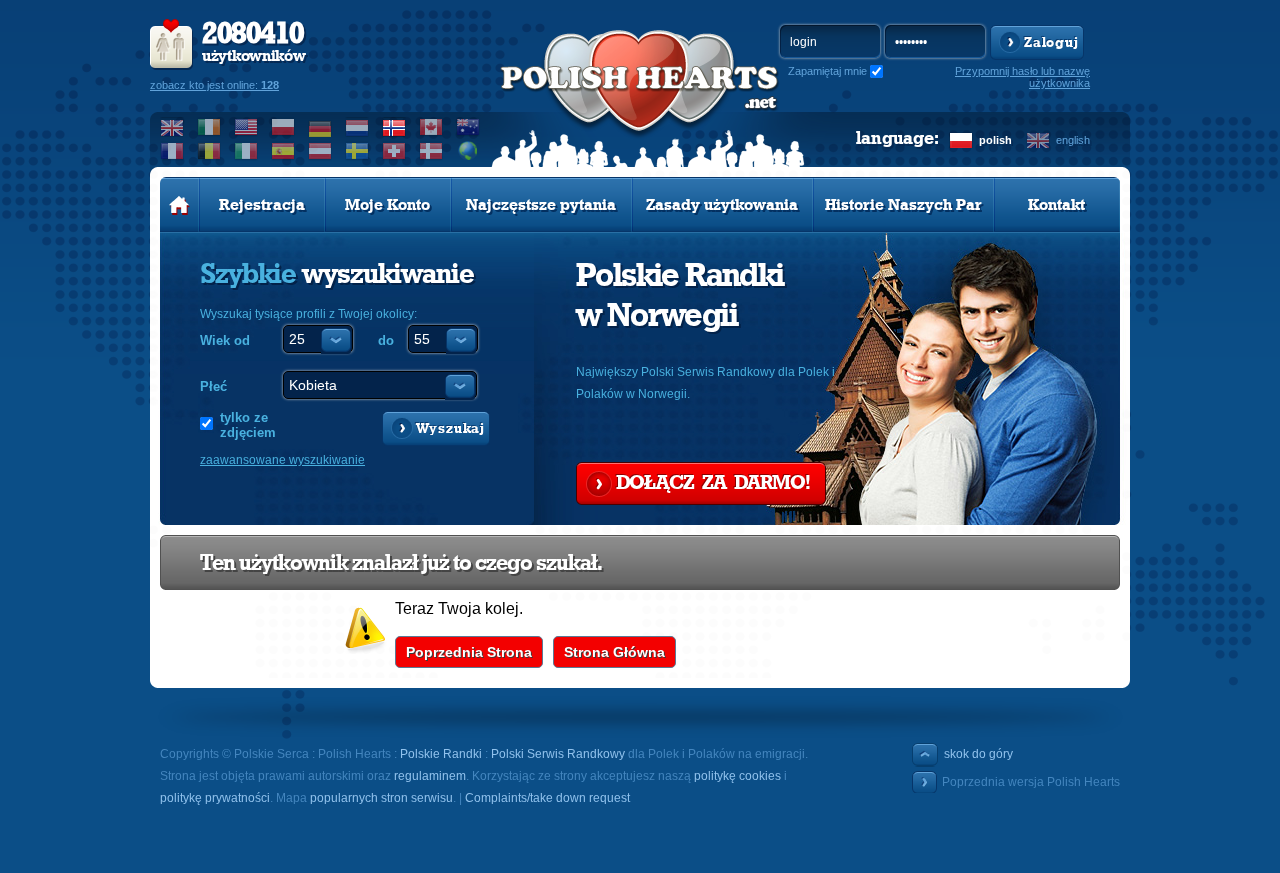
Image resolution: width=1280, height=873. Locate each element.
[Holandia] (357, 127)
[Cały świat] (468, 151)
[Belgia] (209, 151)
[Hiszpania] (283, 151)
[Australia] (468, 127)
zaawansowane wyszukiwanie (282, 460)
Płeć (213, 386)
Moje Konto (387, 205)
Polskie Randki (441, 754)
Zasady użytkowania (722, 205)
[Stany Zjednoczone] (246, 127)
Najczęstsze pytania (541, 205)
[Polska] (283, 127)
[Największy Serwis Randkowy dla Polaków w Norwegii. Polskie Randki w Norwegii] (640, 101)
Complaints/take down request (547, 798)
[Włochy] (246, 151)
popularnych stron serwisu (381, 798)
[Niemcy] (320, 127)
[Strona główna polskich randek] (179, 205)
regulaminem (430, 776)
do (386, 340)
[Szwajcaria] (394, 151)
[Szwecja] (357, 151)
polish (995, 140)
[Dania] (431, 151)
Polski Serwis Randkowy (558, 754)
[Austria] (320, 151)
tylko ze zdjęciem (248, 425)
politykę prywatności (215, 798)
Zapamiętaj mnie (827, 71)
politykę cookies (737, 776)
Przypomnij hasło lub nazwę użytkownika (1022, 77)
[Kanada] (431, 127)
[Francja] (172, 151)
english (1073, 140)
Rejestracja (262, 205)
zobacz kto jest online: (214, 85)
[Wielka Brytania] (172, 127)
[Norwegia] (394, 127)
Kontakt (1056, 205)
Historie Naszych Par (903, 205)
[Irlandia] (209, 127)
